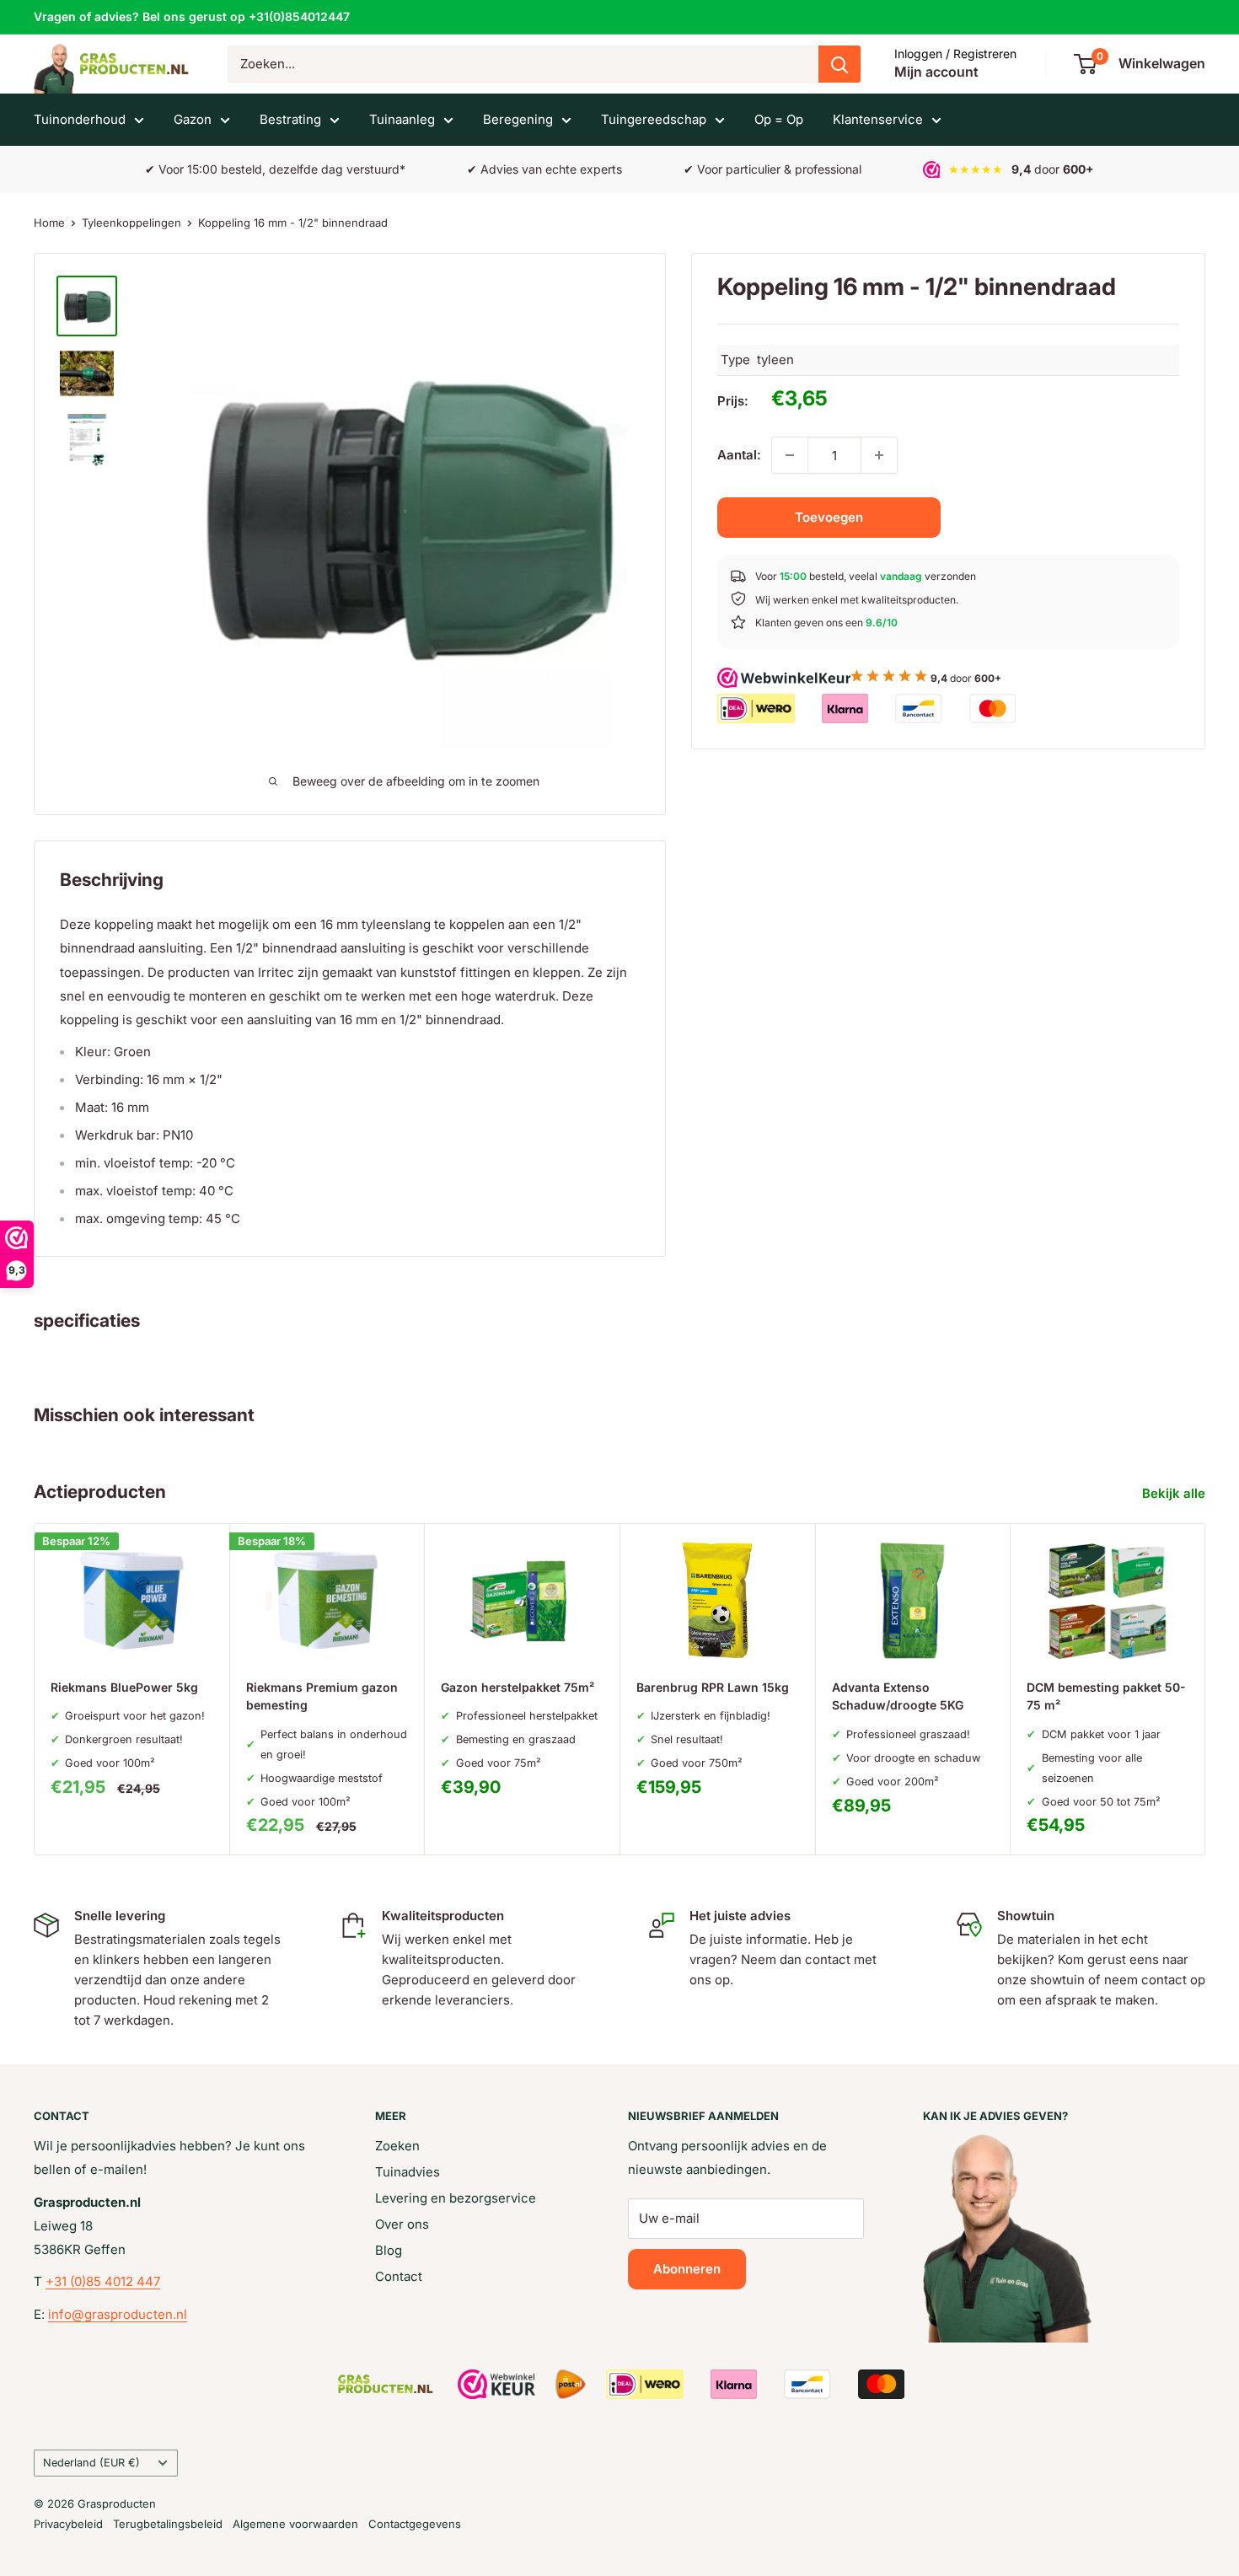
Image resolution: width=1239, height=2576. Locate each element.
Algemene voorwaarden (295, 2524)
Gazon (193, 119)
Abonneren (687, 2269)
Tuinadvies (408, 2172)
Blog (389, 2250)
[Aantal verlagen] (790, 455)
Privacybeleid (68, 2524)
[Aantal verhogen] (879, 455)
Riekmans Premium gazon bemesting (322, 1696)
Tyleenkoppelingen (131, 223)
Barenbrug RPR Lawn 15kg (713, 1686)
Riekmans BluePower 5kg (124, 1686)
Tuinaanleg (402, 119)
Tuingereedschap (654, 119)
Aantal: (739, 455)
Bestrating (290, 119)
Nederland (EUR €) (91, 2463)
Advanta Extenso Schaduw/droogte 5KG (898, 1696)
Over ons (402, 2224)
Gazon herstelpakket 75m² (518, 1686)
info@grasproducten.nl (118, 2314)
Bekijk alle (1175, 1493)
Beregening (518, 119)
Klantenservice (878, 119)
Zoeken (397, 2146)
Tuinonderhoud (80, 119)
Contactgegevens (415, 2524)
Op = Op (779, 119)
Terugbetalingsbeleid (168, 2524)
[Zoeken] (839, 64)
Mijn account (936, 72)
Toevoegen (829, 517)
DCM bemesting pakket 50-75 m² (1106, 1696)
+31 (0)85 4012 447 (103, 2281)
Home (49, 223)
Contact (399, 2276)
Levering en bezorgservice (456, 2198)
